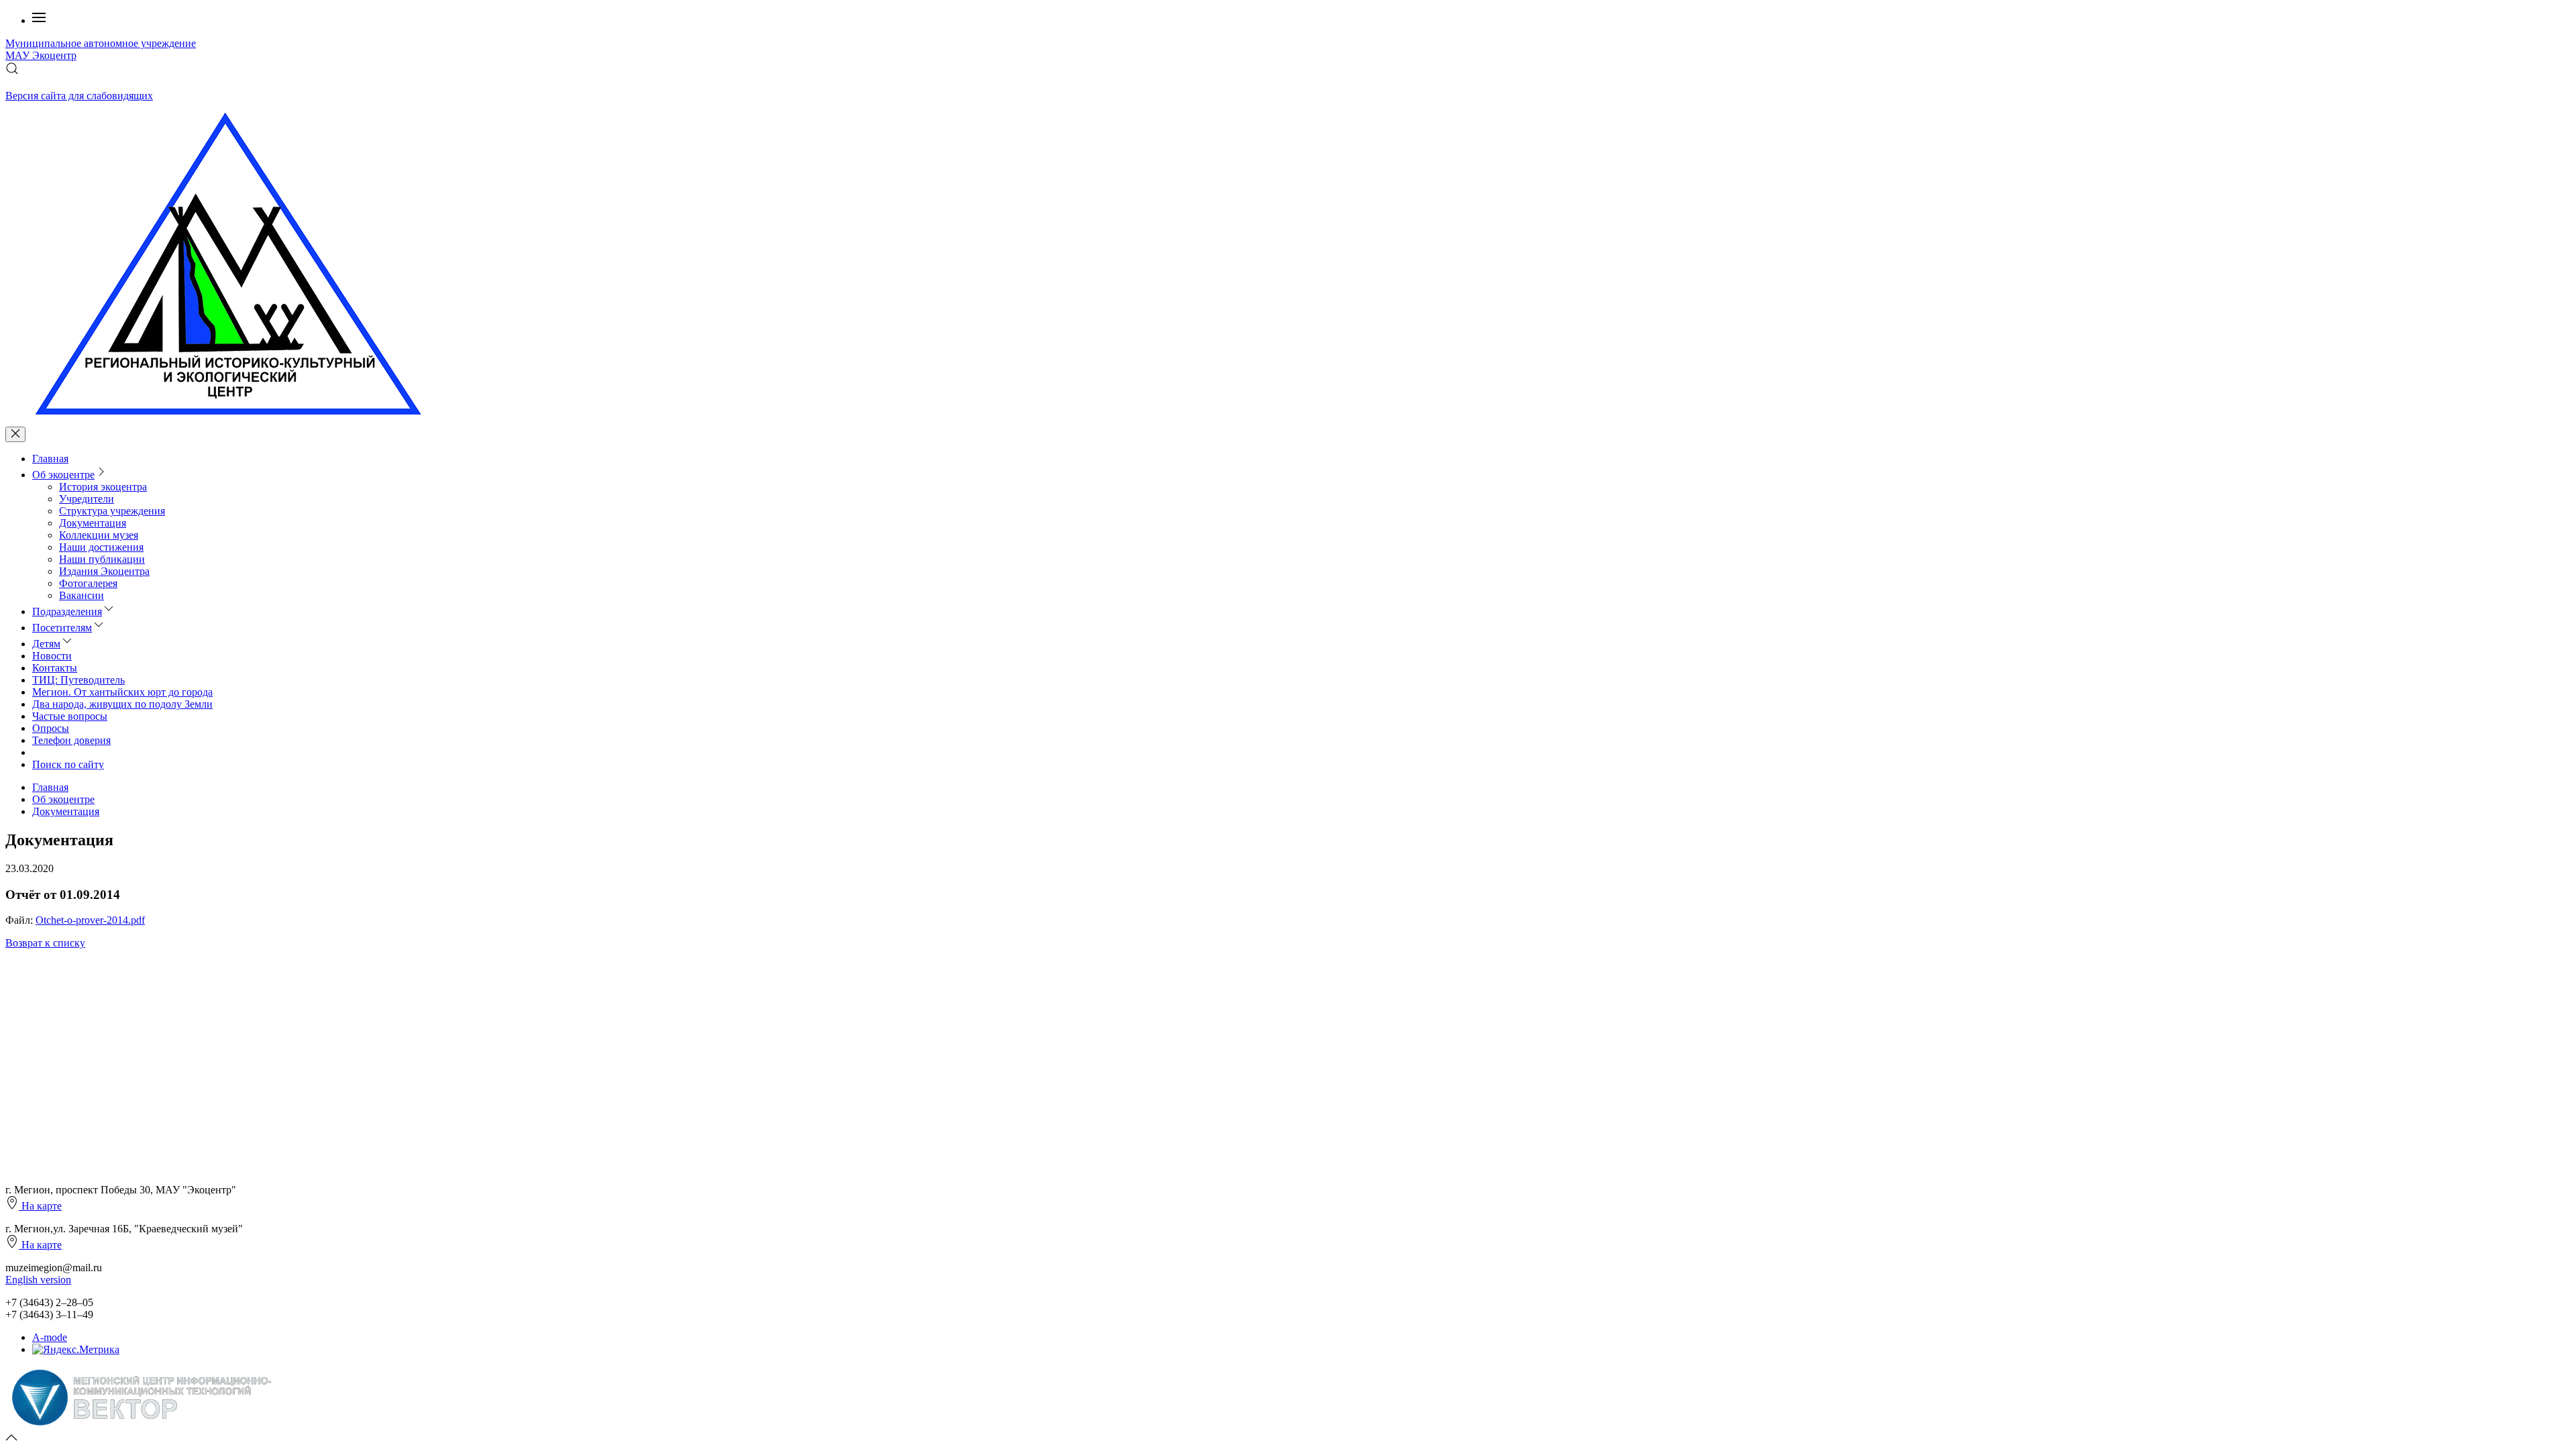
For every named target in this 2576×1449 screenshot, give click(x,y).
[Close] (15, 434)
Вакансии (82, 595)
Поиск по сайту (68, 764)
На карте (40, 1206)
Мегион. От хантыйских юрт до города (122, 692)
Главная (50, 459)
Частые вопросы (70, 716)
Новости (52, 656)
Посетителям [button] (62, 628)
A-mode (50, 1337)
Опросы (51, 728)
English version (38, 1280)
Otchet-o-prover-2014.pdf (90, 920)
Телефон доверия (71, 740)
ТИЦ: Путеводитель (78, 680)
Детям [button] (46, 644)
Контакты (55, 668)
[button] (39, 20)
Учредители (87, 499)
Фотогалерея (88, 583)
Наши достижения (101, 547)
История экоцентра (103, 487)
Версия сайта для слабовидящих (79, 96)
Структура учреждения (112, 511)
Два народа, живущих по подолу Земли (122, 704)
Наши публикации (102, 559)
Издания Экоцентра (104, 571)
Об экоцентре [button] (63, 475)
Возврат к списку (45, 943)
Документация (93, 523)
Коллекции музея (99, 535)
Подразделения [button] (67, 611)
